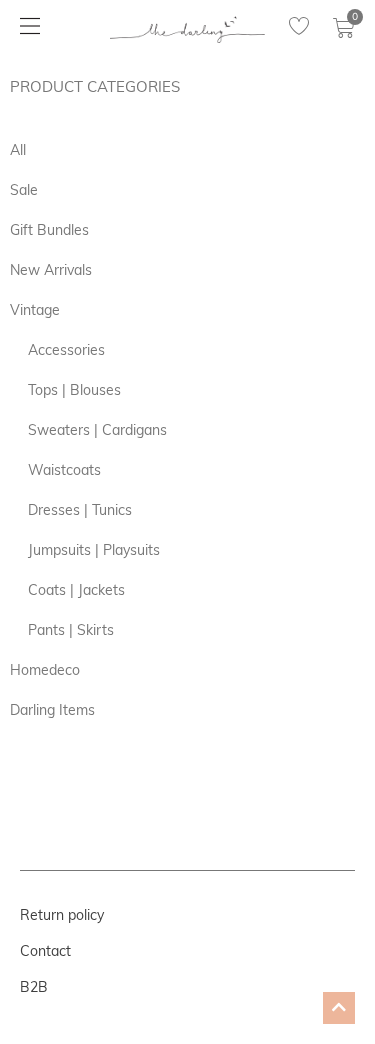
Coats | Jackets (76, 590)
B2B (34, 987)
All (18, 150)
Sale (24, 190)
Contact (45, 951)
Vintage (35, 310)
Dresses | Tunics (80, 510)
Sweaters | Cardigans (97, 430)
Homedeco (45, 670)
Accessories (66, 350)
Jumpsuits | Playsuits (94, 550)
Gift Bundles (49, 230)
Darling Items (52, 710)
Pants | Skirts (71, 630)
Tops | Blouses (74, 390)
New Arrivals (51, 270)
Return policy (62, 915)
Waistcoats (64, 470)
